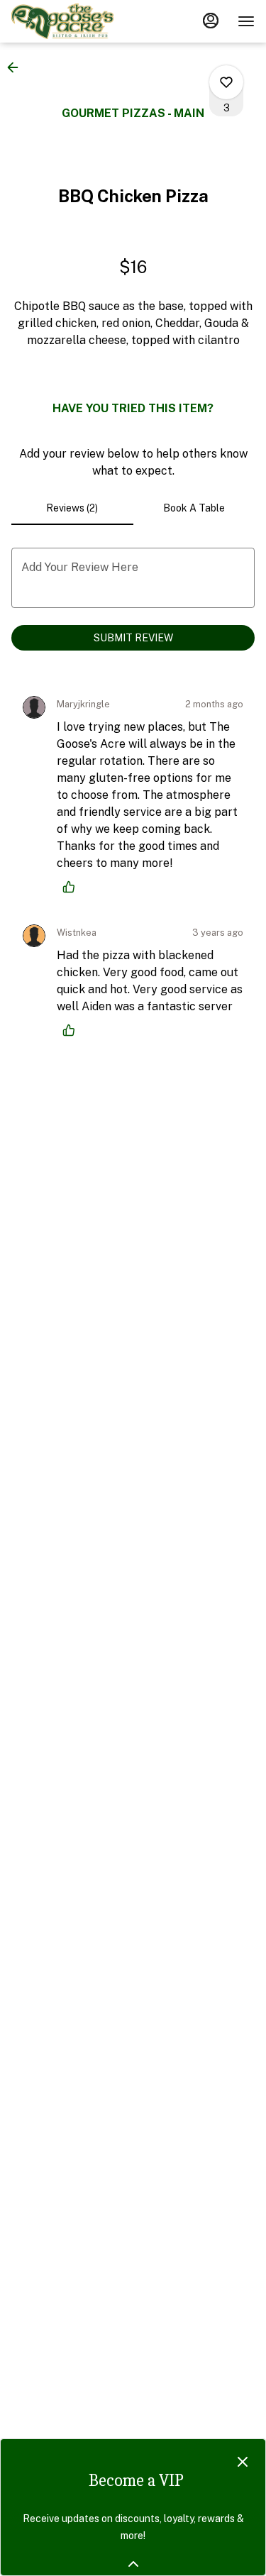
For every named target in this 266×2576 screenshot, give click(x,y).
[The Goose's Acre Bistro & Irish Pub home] (75, 21)
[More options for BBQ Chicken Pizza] (226, 82)
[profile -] (211, 21)
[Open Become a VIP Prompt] (133, 2564)
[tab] (72, 508)
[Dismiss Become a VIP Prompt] (243, 2462)
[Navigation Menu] (246, 21)
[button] (17, 67)
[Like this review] (72, 887)
